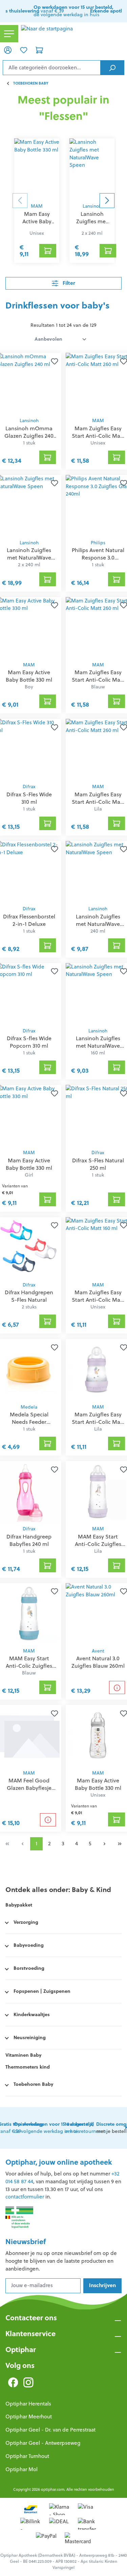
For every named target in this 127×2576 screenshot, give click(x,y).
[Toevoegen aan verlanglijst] (53, 361)
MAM (37, 206)
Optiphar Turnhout (27, 2456)
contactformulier (25, 2197)
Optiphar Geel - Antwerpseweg (43, 2443)
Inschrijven (102, 2285)
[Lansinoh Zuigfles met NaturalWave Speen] (92, 169)
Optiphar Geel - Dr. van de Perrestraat (50, 2430)
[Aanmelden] (8, 50)
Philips (98, 543)
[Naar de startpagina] (73, 34)
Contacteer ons (31, 2318)
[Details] (117, 1688)
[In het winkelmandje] (48, 251)
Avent (98, 1651)
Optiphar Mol (22, 2469)
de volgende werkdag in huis (73, 11)
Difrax (29, 787)
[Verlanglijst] (23, 50)
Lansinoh (92, 206)
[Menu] (9, 34)
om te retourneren (86, 2128)
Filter (68, 283)
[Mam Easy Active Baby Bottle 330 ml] (37, 169)
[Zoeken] (112, 68)
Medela (29, 1407)
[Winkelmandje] (39, 50)
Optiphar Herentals (28, 2404)
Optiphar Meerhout (29, 2417)
